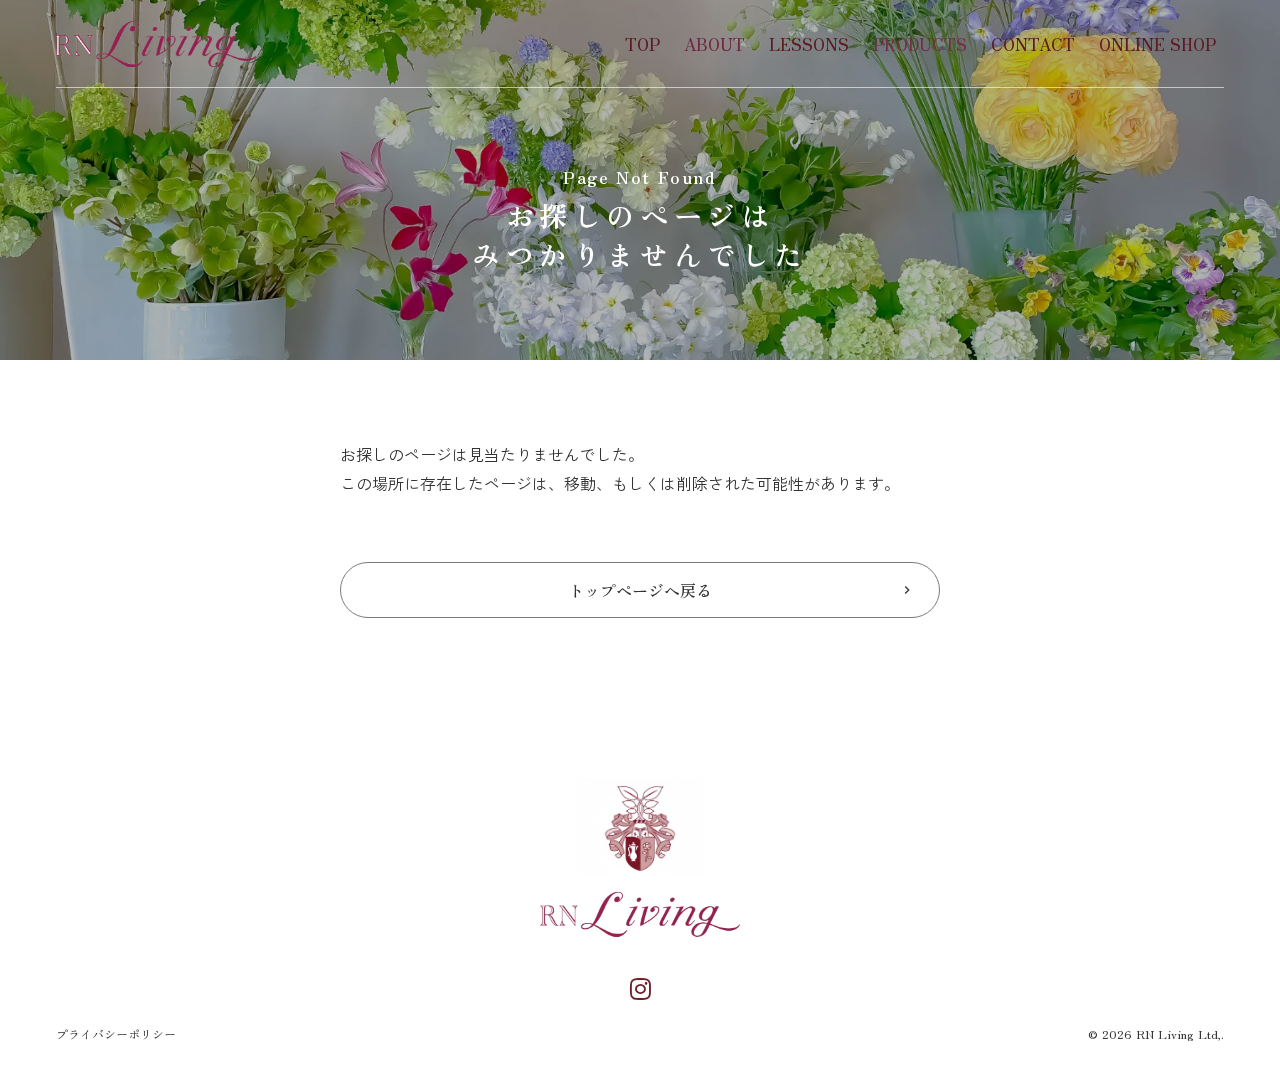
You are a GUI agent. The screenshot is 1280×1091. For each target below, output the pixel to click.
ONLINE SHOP (1157, 44)
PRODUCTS (920, 44)
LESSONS (809, 44)
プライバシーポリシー (116, 1034)
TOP (642, 44)
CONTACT (1033, 44)
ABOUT (714, 44)
